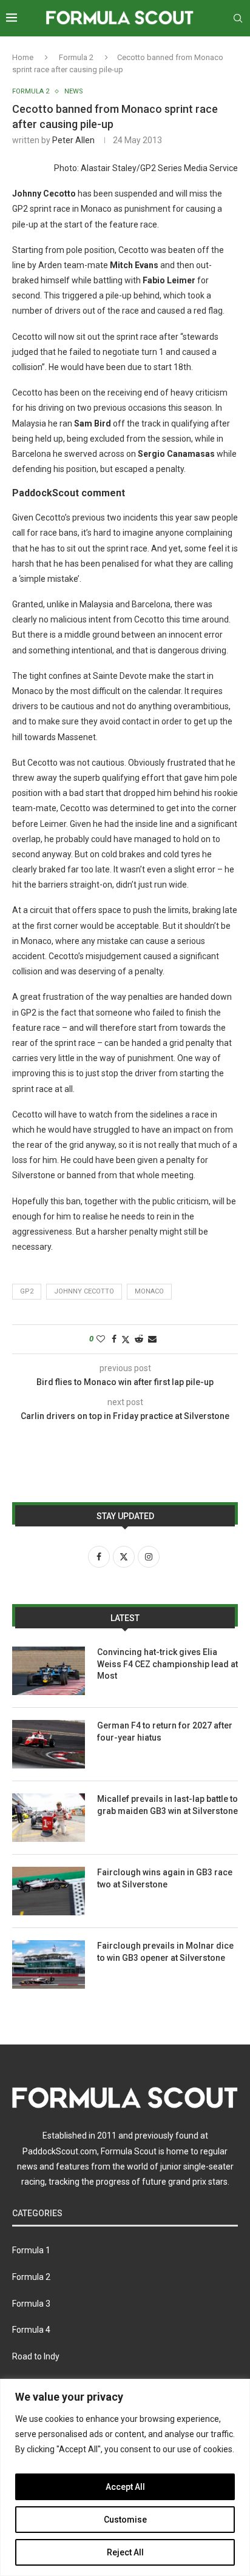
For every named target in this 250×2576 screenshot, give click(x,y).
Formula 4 (31, 2330)
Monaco (149, 1291)
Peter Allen (73, 140)
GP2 (27, 1291)
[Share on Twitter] (126, 1339)
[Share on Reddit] (139, 1339)
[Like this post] (101, 1339)
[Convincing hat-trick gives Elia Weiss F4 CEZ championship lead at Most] (49, 1671)
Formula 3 (31, 2304)
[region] (125, 2477)
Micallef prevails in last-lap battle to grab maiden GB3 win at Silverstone (167, 1805)
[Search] (238, 18)
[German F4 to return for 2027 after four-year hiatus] (49, 1744)
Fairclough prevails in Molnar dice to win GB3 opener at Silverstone (165, 1952)
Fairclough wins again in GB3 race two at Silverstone (165, 1878)
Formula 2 (76, 57)
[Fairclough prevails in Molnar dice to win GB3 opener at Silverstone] (49, 1964)
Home (23, 57)
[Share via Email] (152, 1339)
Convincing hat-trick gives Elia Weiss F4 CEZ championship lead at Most (167, 1664)
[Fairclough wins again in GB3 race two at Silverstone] (49, 1891)
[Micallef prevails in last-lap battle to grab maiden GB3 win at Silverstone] (49, 1818)
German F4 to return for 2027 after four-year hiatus (165, 1731)
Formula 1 (31, 2250)
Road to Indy (36, 2356)
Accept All (125, 2487)
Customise (125, 2520)
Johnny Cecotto (84, 1291)
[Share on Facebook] (114, 1339)
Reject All (125, 2552)
